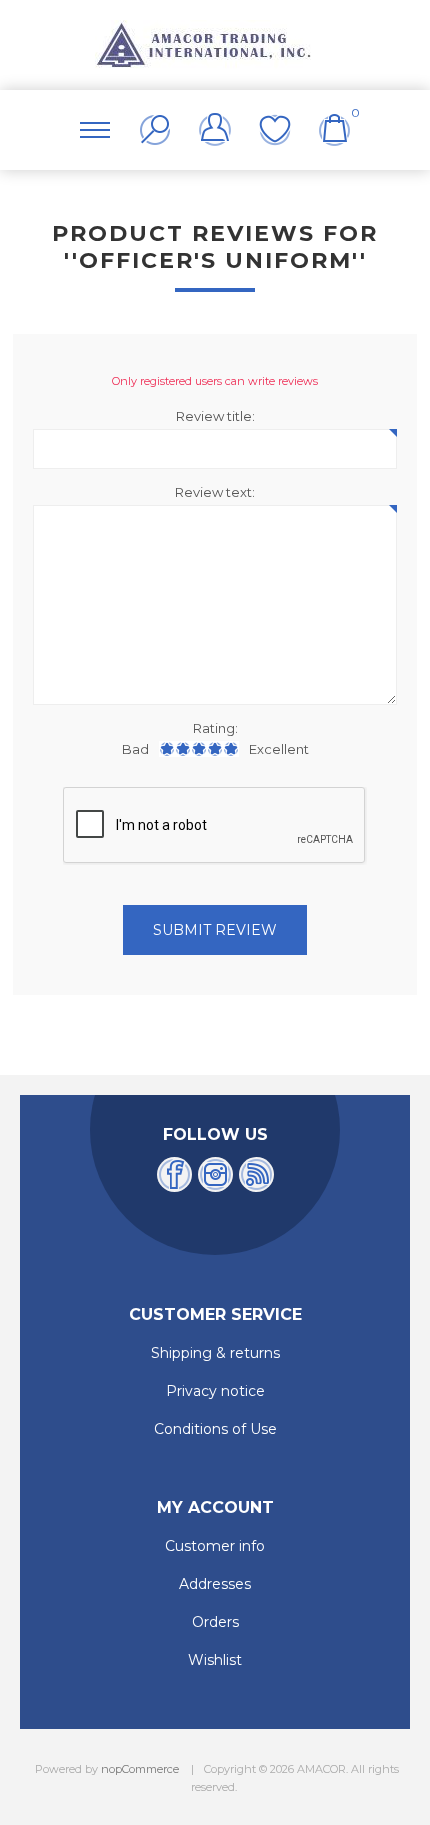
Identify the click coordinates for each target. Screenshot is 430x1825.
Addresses (215, 1584)
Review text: (215, 492)
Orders (215, 1622)
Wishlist (275, 130)
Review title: (215, 416)
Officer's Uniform (215, 260)
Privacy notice (215, 1391)
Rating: (215, 728)
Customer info (215, 1546)
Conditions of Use (215, 1429)
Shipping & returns (215, 1353)
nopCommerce (140, 1769)
